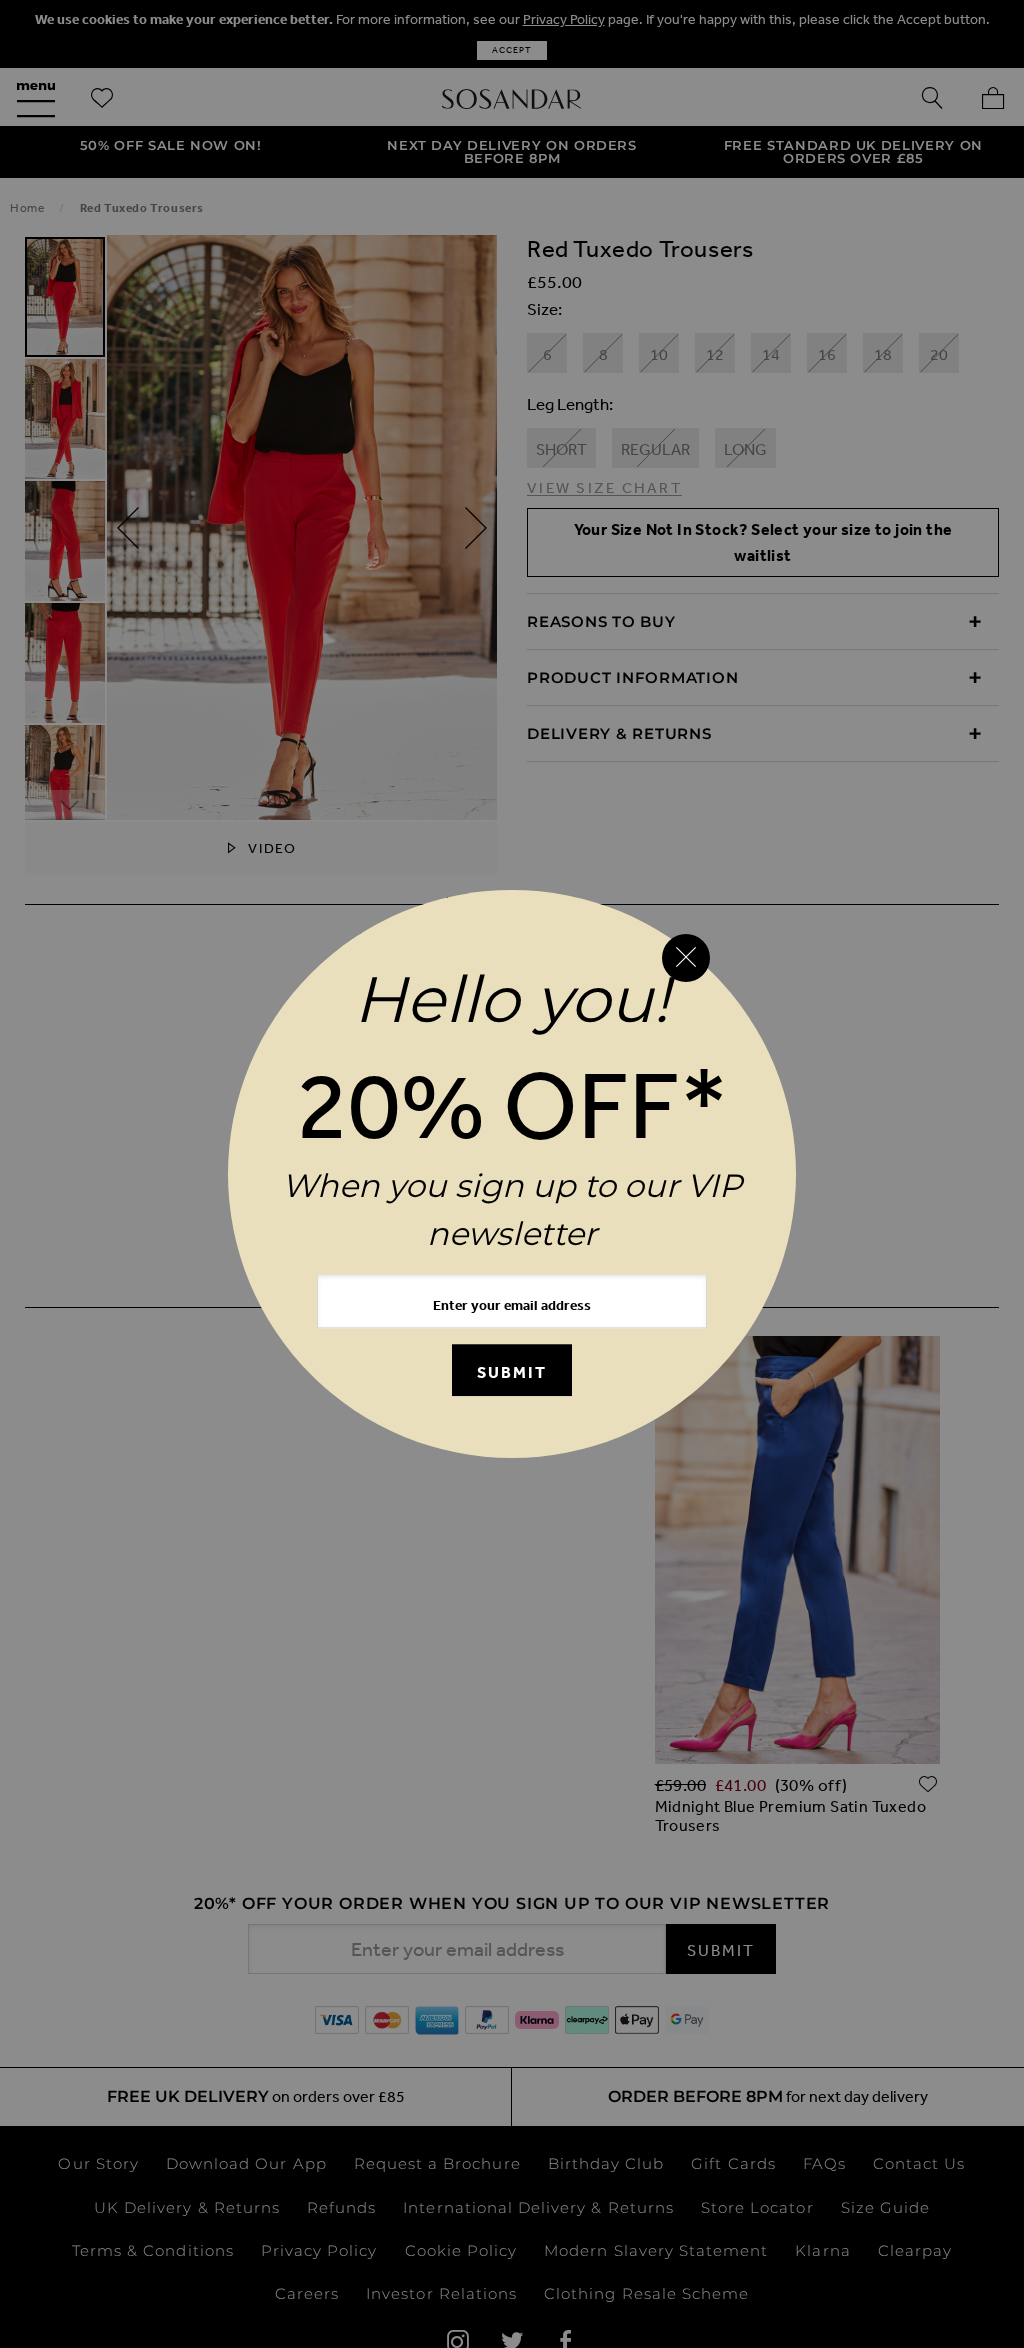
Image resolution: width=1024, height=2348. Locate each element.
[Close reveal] (686, 958)
